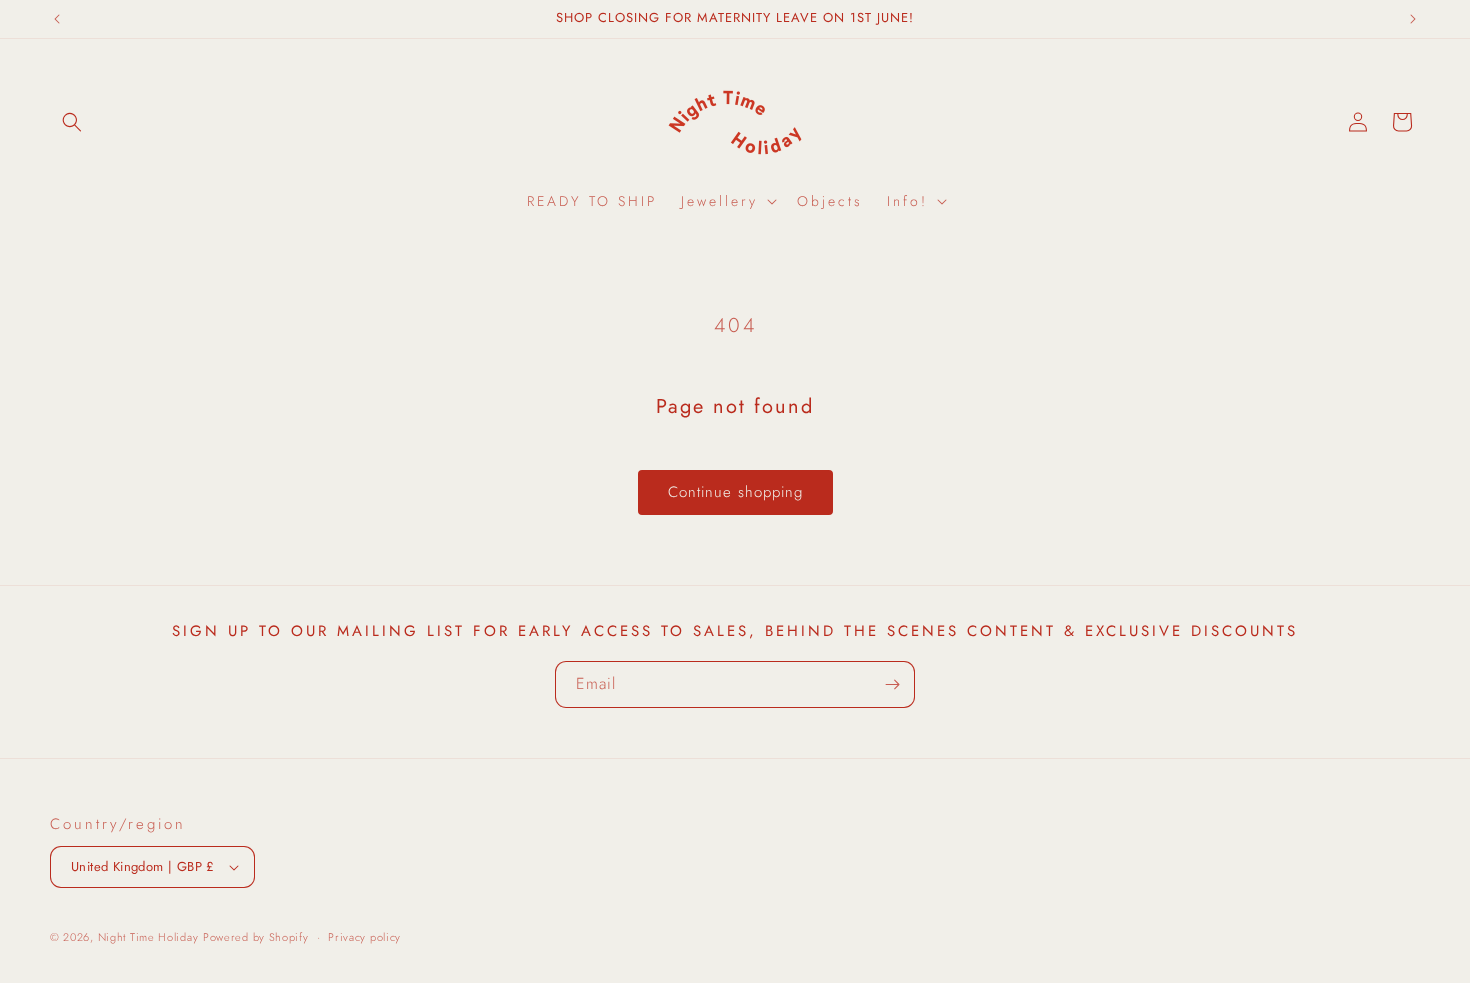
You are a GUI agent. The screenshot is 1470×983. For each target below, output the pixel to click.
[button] (72, 122)
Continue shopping (735, 492)
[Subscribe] (892, 684)
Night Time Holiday (148, 937)
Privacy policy (364, 937)
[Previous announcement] (57, 19)
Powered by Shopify (256, 937)
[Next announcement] (1413, 19)
